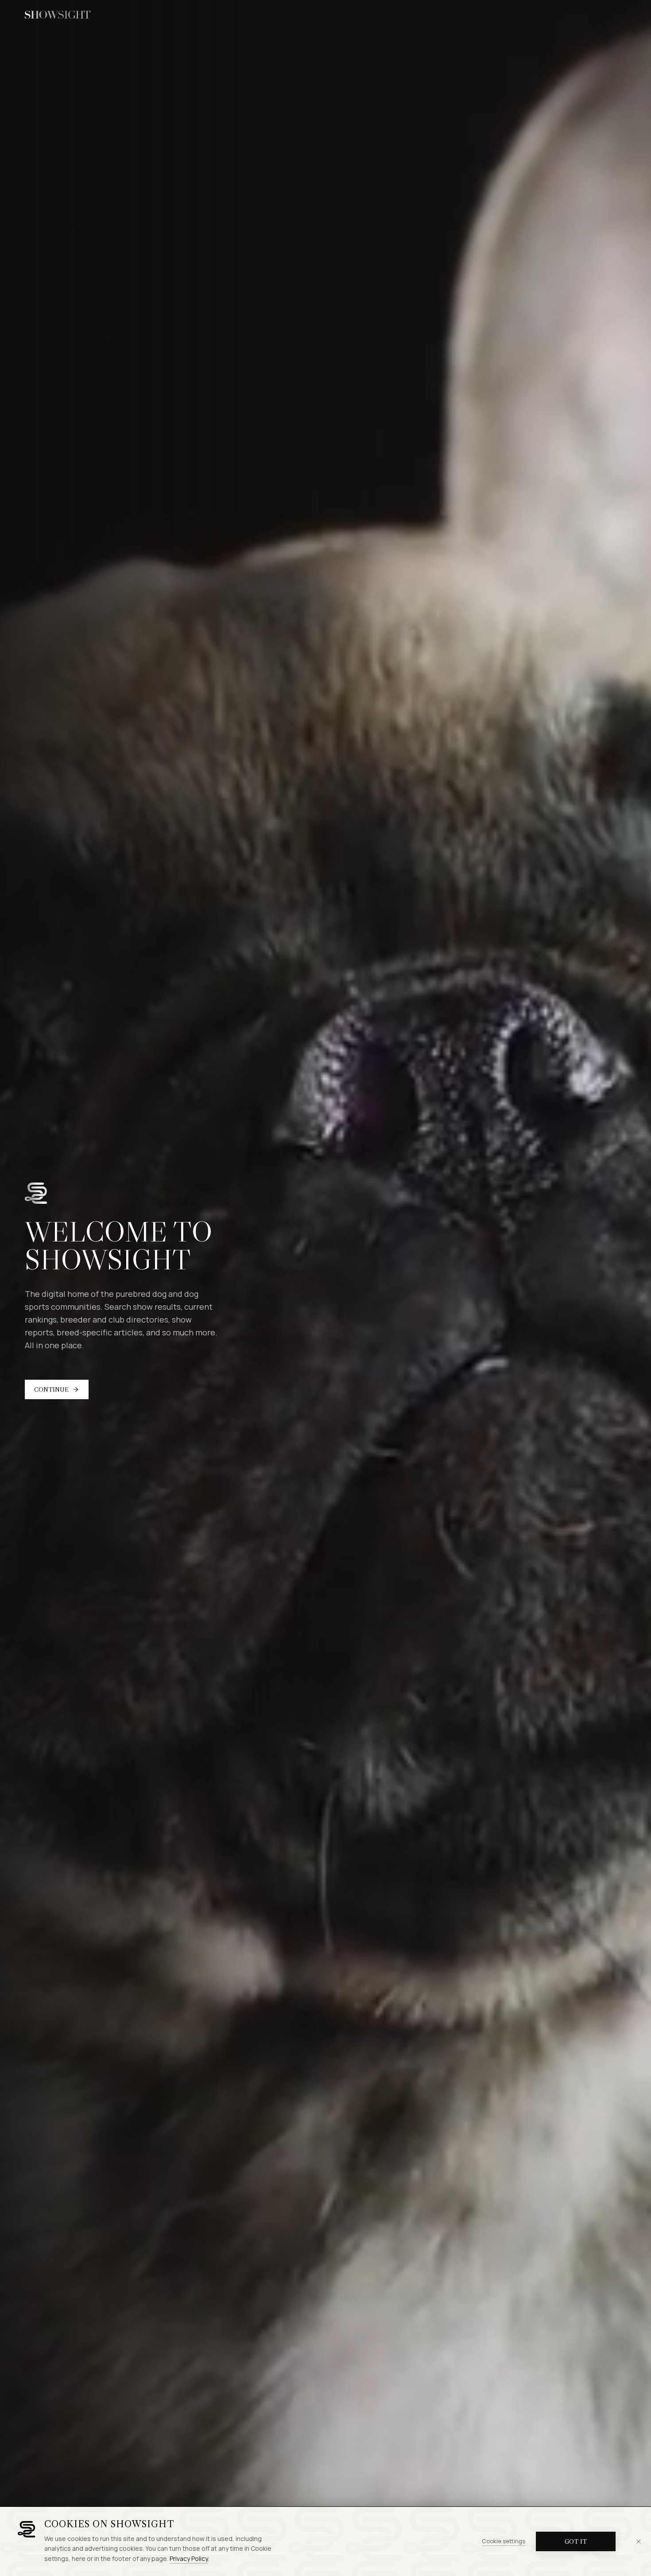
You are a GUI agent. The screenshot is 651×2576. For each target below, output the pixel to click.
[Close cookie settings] (639, 2541)
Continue (51, 1389)
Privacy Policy (189, 2558)
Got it (576, 2541)
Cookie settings (504, 2541)
